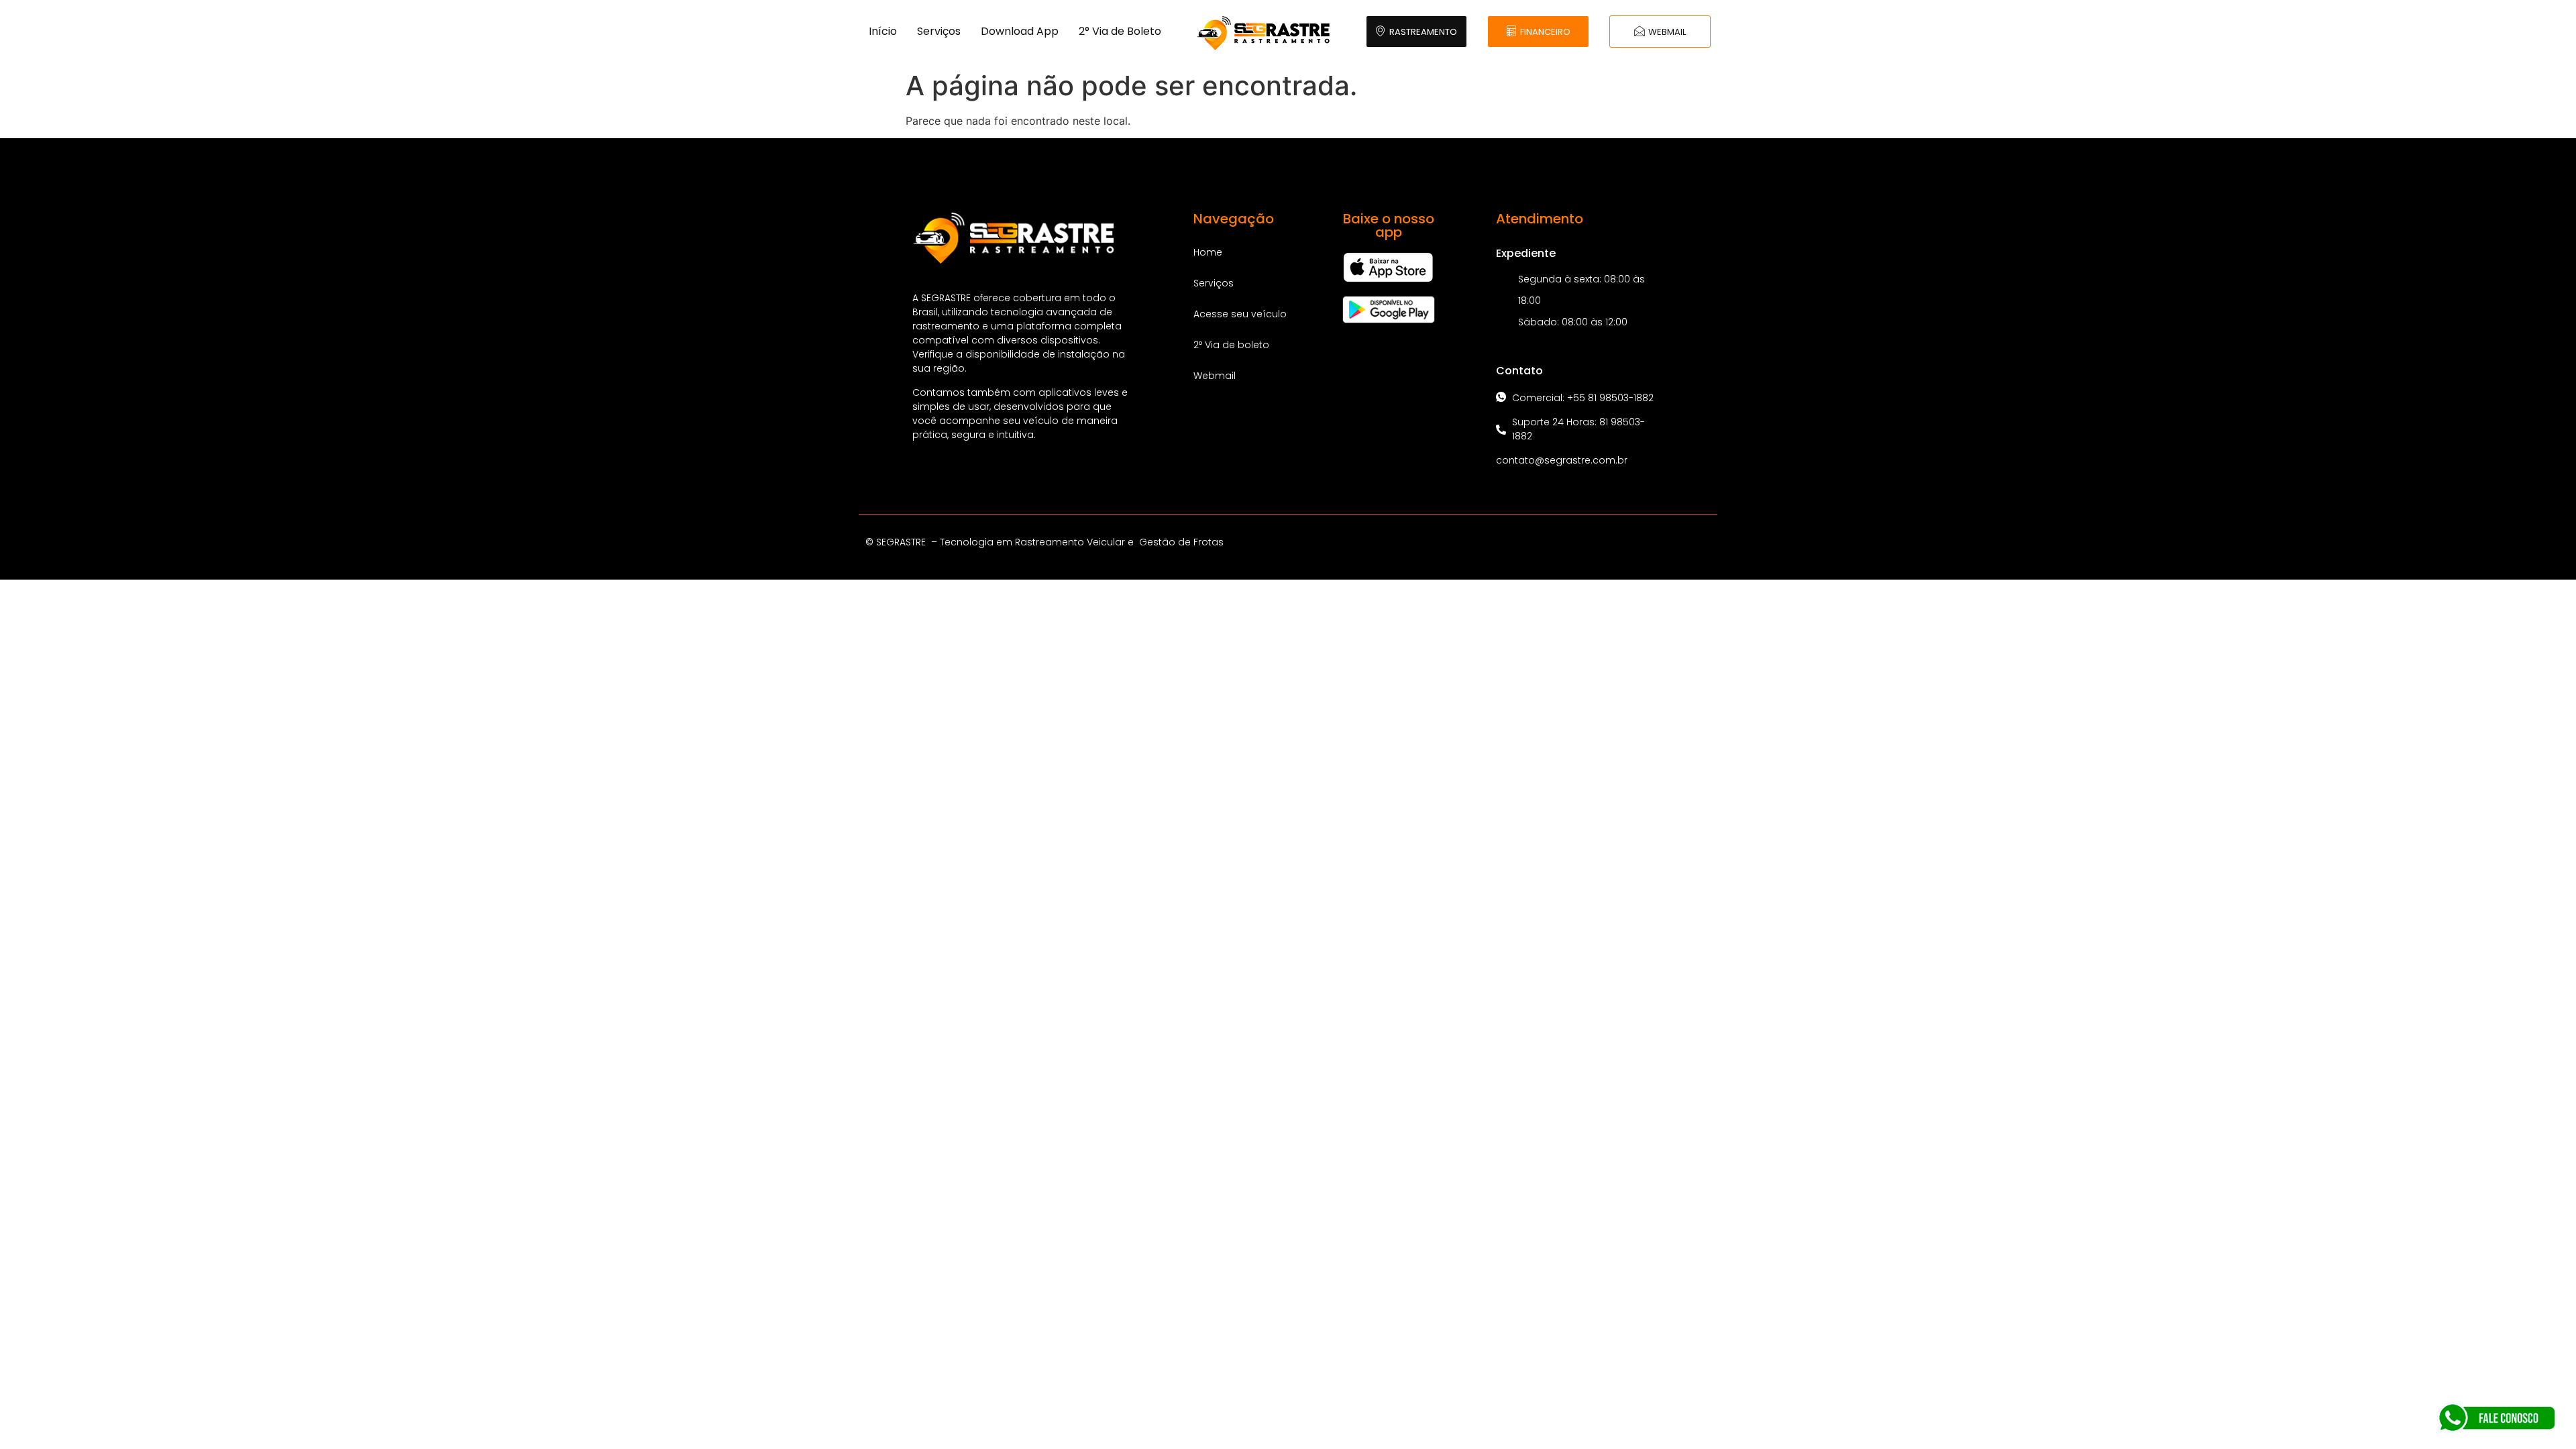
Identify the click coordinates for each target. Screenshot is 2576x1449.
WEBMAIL (1667, 32)
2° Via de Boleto (1120, 31)
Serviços (939, 31)
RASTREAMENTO (1423, 32)
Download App (1020, 31)
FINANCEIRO (1545, 32)
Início (883, 31)
